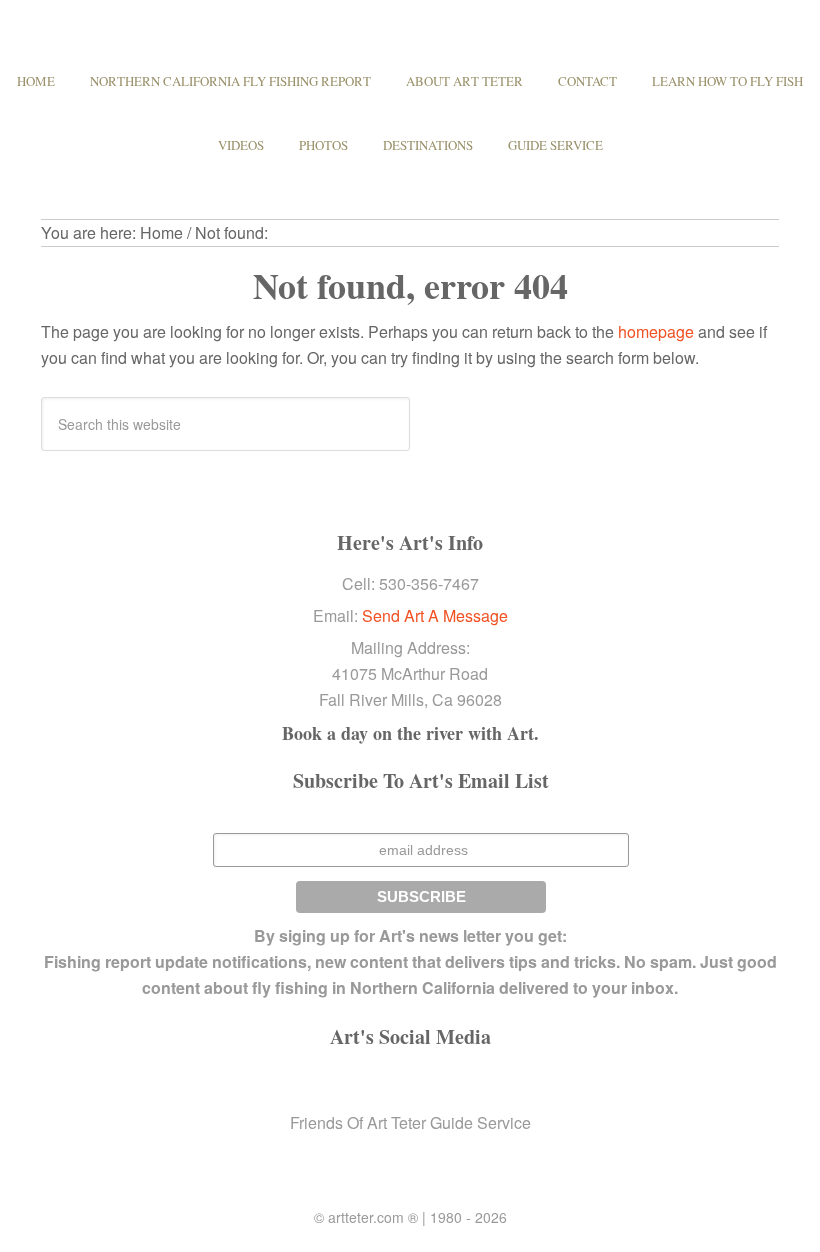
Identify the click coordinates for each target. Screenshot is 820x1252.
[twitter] (374, 1081)
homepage (656, 331)
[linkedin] (410, 1081)
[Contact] (482, 1081)
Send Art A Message (435, 615)
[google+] (446, 1081)
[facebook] (338, 1081)
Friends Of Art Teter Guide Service (410, 1122)
